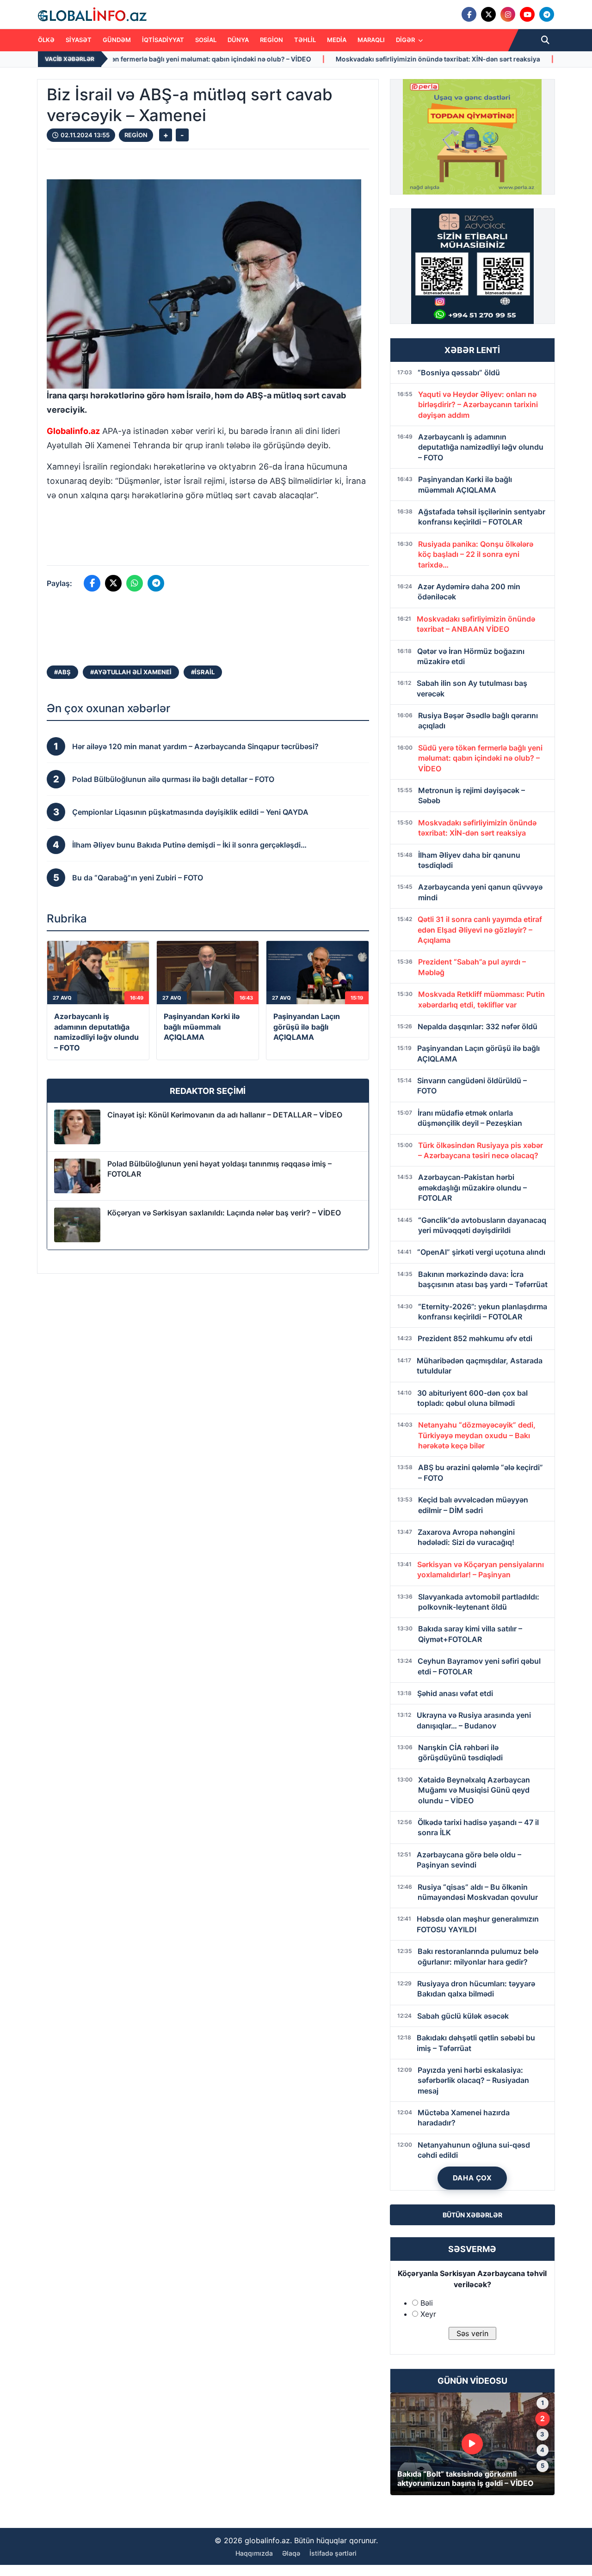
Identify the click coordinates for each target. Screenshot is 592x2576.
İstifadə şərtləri (333, 2553)
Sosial (206, 40)
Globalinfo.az (73, 431)
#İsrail (203, 672)
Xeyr (428, 2314)
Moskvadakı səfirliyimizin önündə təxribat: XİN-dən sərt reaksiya (303, 59)
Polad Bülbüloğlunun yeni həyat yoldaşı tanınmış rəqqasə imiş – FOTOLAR (219, 1169)
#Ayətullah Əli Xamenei (131, 672)
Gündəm (117, 40)
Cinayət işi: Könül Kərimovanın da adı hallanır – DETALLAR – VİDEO (225, 1115)
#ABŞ (62, 672)
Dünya (238, 40)
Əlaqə (291, 2553)
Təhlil (305, 40)
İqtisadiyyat (163, 40)
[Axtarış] (545, 40)
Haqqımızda (254, 2553)
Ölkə (46, 40)
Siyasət (79, 40)
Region (271, 40)
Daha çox (472, 2178)
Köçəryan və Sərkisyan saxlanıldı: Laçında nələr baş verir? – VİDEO (224, 1213)
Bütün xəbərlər (472, 2215)
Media (337, 40)
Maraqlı (371, 40)
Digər (406, 40)
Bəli (427, 2303)
